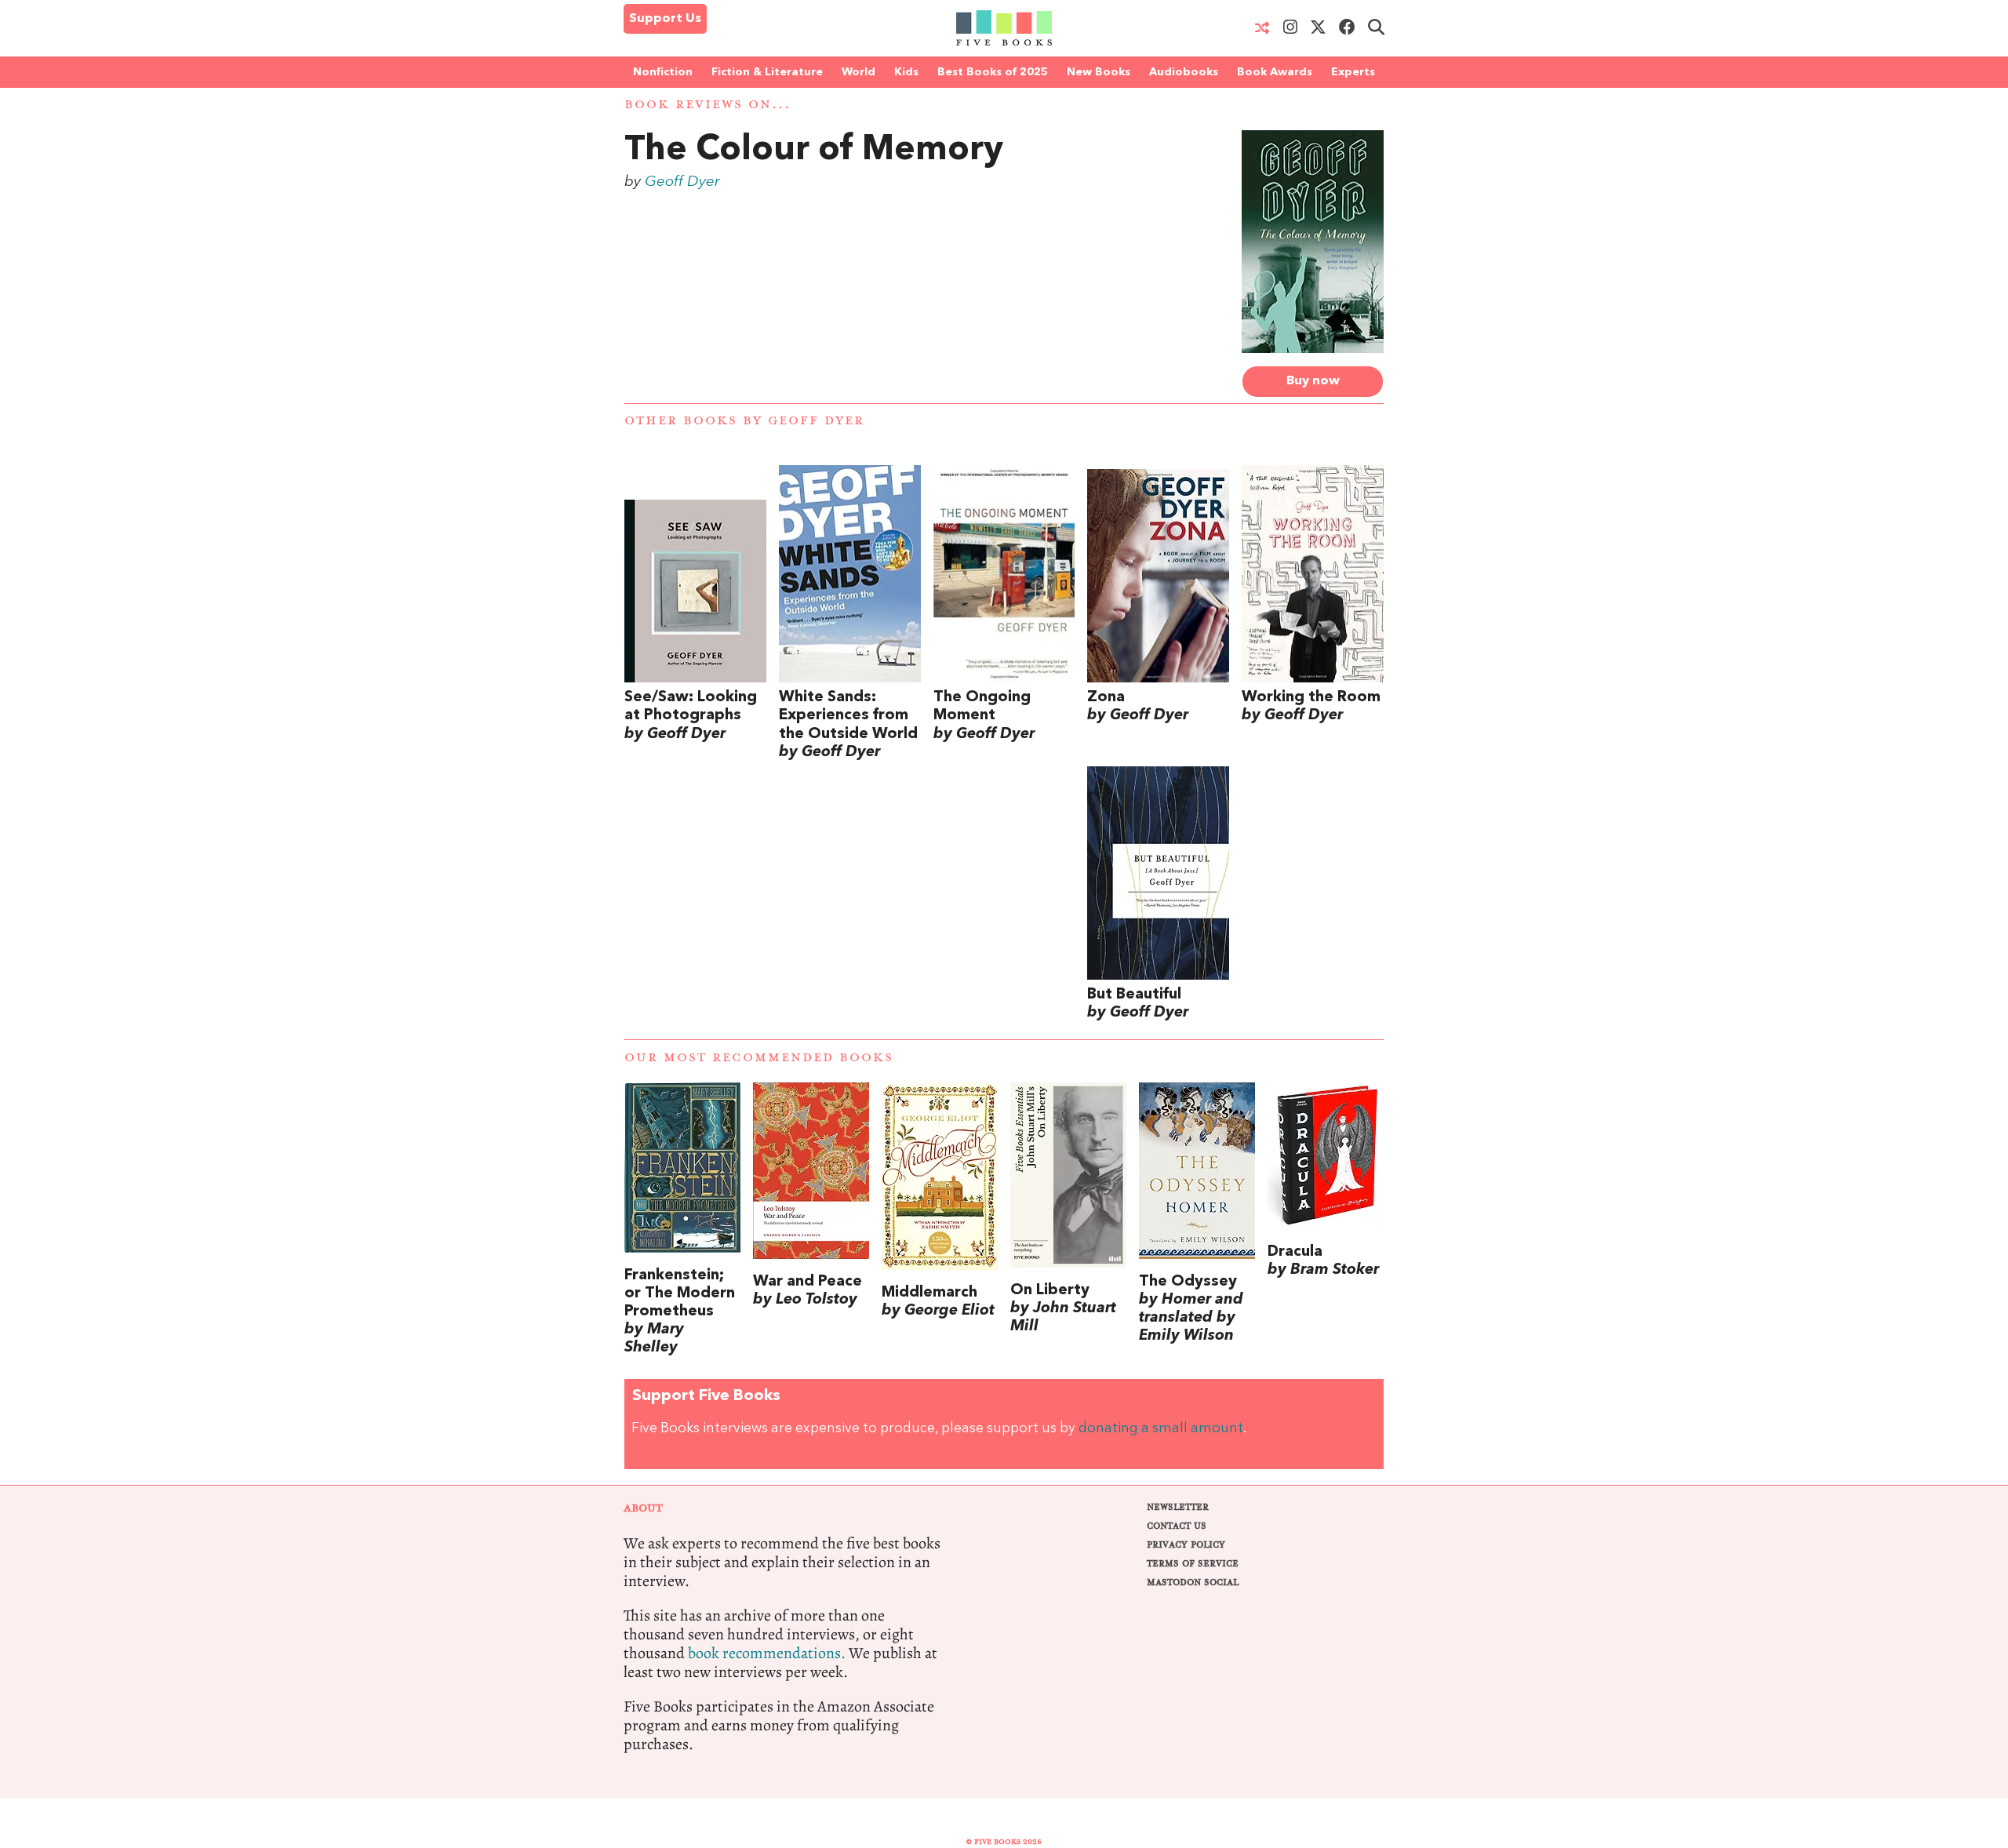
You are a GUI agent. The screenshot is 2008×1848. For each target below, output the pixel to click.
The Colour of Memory (814, 151)
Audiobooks (1184, 72)
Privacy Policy (1186, 1545)
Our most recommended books (759, 1058)
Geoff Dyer (682, 182)
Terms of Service (1193, 1564)
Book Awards (1275, 72)
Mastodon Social (1193, 1582)
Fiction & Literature (767, 72)
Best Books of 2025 (993, 72)
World (858, 72)
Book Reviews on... (708, 105)
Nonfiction (663, 72)
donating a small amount (1161, 1429)
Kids (906, 72)
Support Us (665, 19)
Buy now (1313, 381)
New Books (1099, 72)
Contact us (1177, 1526)
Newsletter (1178, 1507)
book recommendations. (767, 1653)
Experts (1353, 72)
